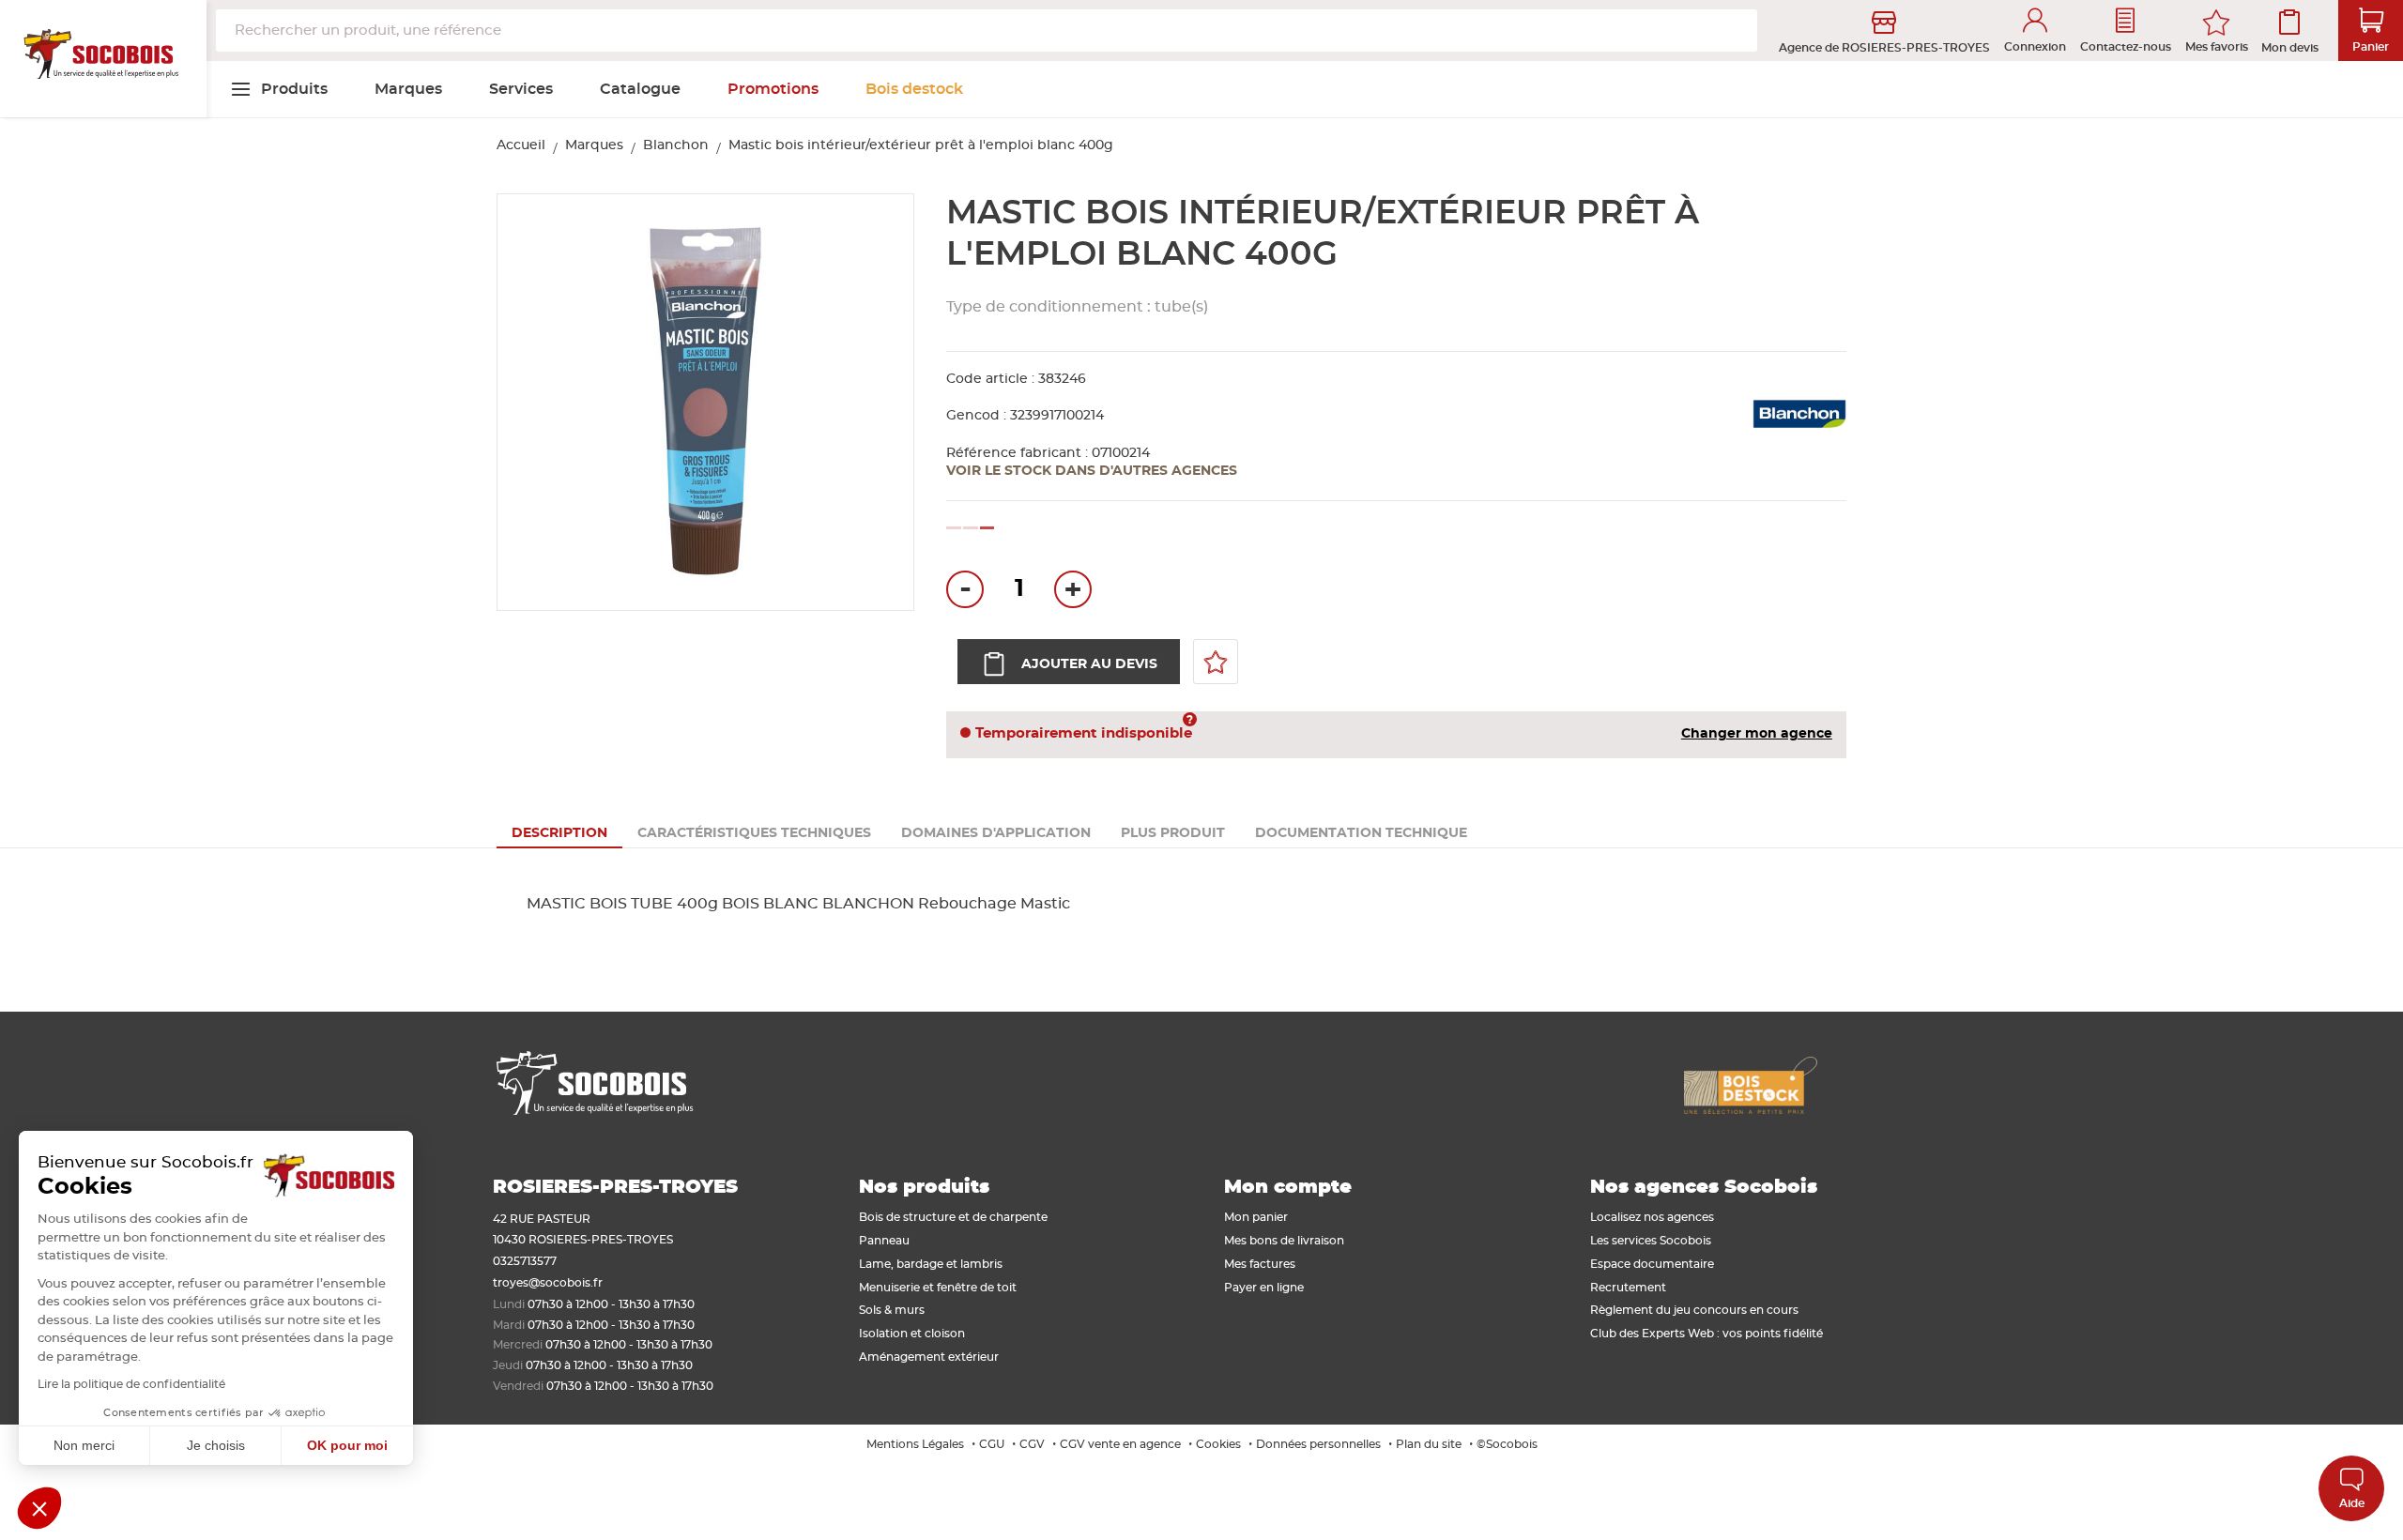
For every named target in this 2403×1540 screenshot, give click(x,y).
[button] (39, 1508)
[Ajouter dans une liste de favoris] (1216, 662)
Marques (594, 145)
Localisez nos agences (1652, 1217)
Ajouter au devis (1089, 664)
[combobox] (987, 30)
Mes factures (1260, 1264)
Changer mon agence (1757, 734)
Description (559, 833)
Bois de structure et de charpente (953, 1217)
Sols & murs (892, 1310)
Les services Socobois (1651, 1241)
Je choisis (216, 1445)
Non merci (84, 1445)
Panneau (884, 1241)
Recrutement (1628, 1288)
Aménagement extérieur (929, 1357)
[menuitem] (279, 89)
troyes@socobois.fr (548, 1283)
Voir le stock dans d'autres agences (1092, 471)
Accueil (521, 145)
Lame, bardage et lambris (931, 1264)
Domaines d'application (996, 833)
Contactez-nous (2126, 47)
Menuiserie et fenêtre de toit (938, 1288)
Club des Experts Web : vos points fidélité (1707, 1334)
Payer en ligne (1264, 1288)
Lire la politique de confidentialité (131, 1384)
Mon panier (1256, 1217)
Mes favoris (2217, 47)
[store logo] (103, 59)
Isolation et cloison (912, 1334)
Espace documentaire (1652, 1264)
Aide (2352, 1503)
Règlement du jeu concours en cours (1694, 1310)
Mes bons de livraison (1284, 1241)
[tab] (559, 833)
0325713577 (525, 1261)
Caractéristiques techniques (754, 833)
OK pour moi (347, 1445)
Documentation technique (1361, 833)
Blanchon (676, 145)
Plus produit (1173, 833)
